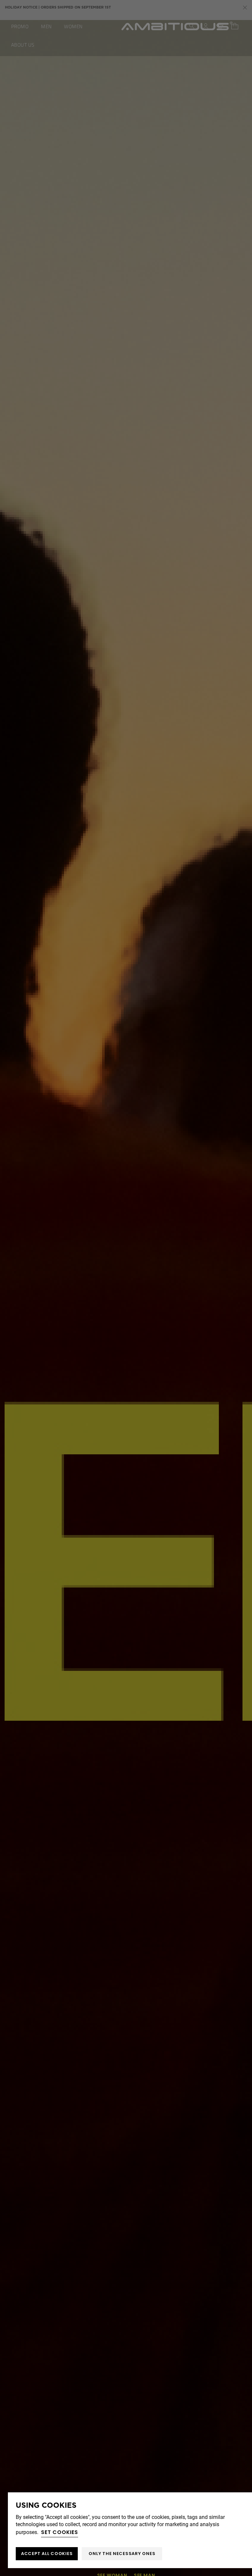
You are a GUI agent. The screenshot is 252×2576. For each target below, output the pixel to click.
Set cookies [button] (60, 2532)
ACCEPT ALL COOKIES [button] (47, 2554)
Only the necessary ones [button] (122, 2554)
